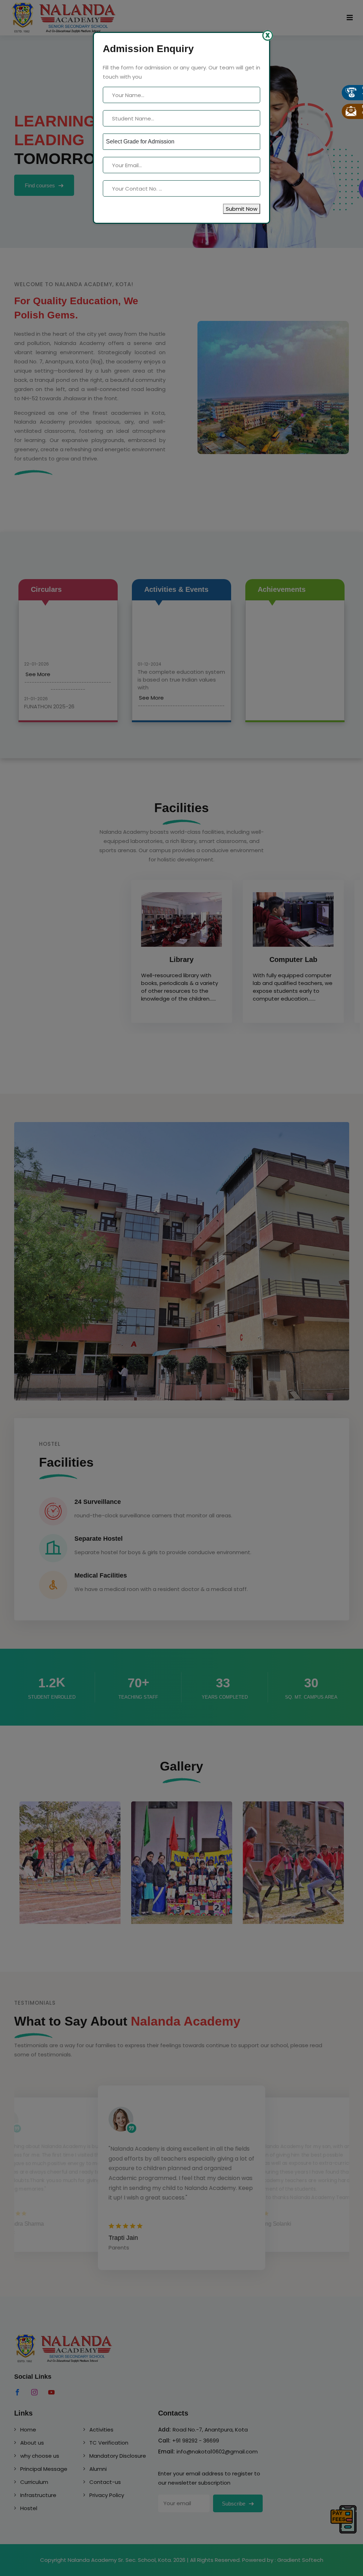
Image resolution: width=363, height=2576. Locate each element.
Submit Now (242, 209)
